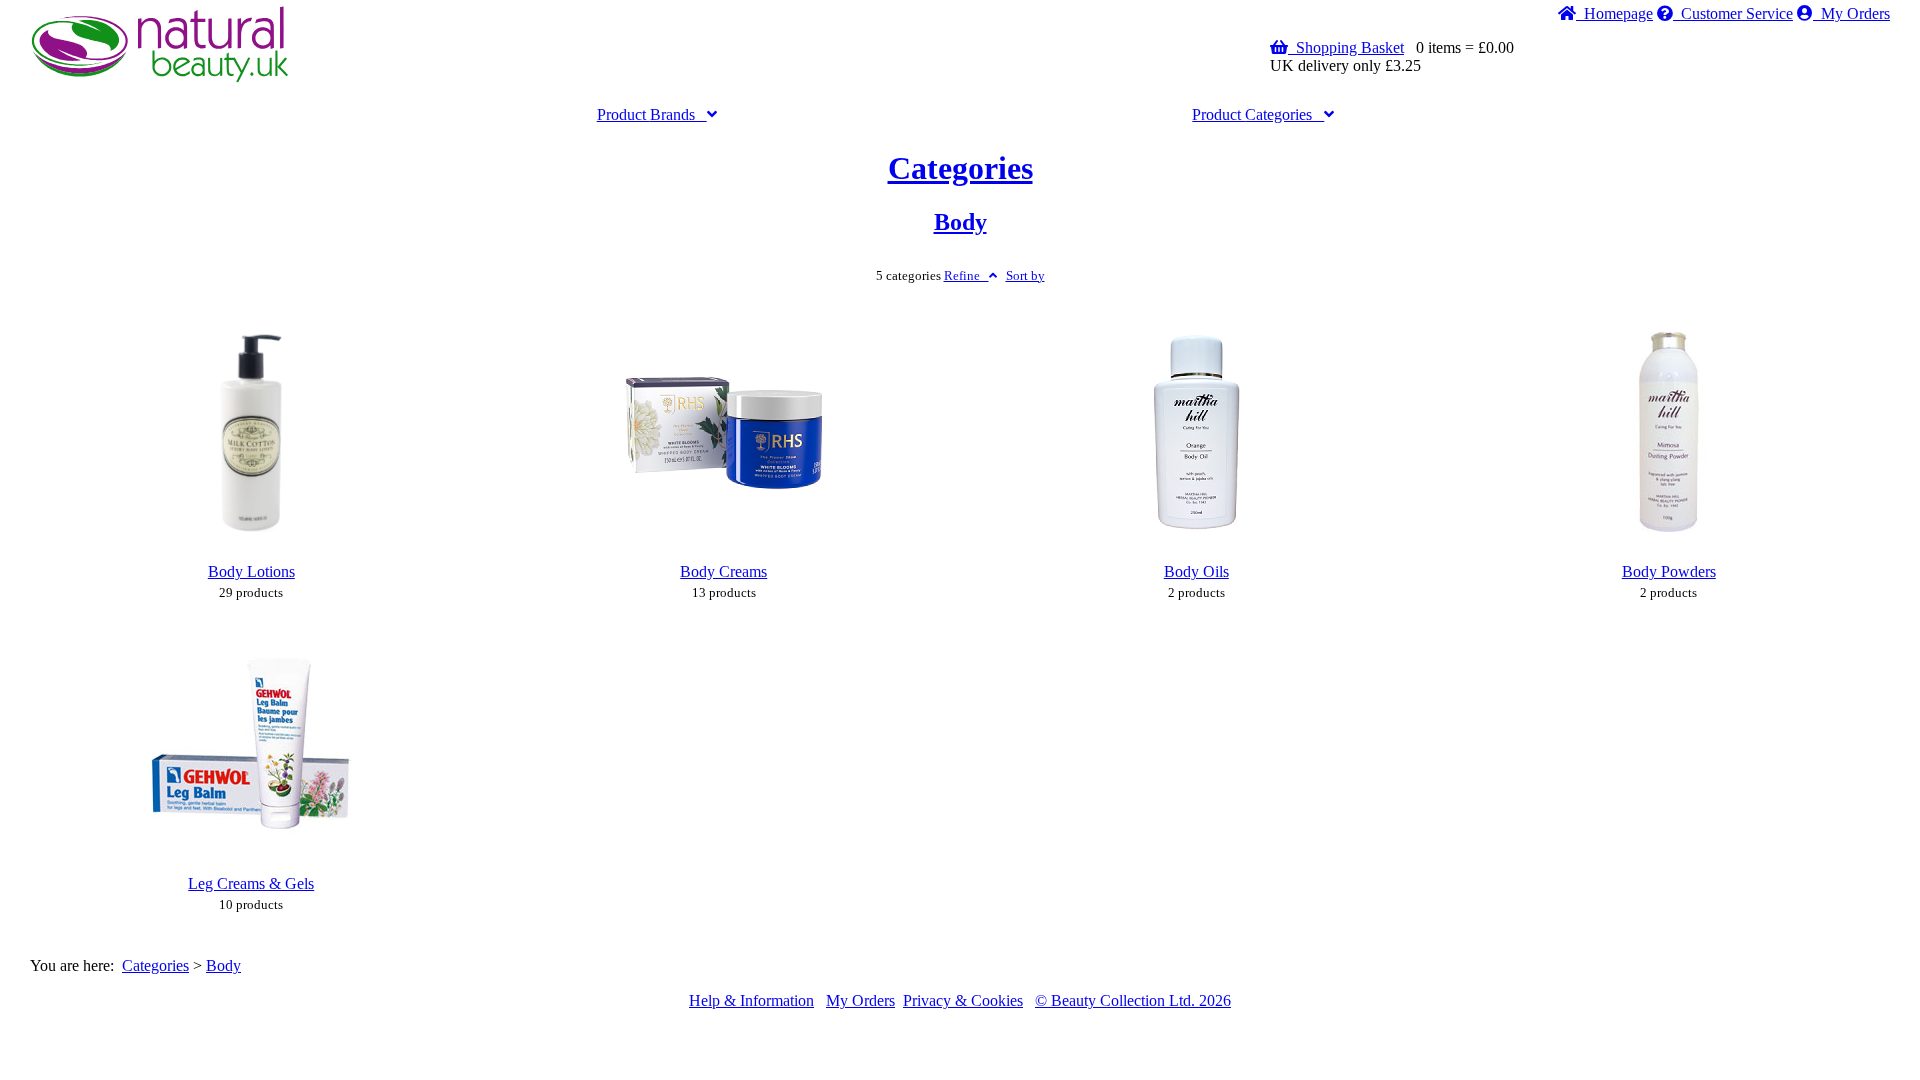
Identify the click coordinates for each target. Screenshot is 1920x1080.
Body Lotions (251, 571)
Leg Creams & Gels (251, 883)
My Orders (1851, 13)
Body (960, 222)
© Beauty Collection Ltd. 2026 (1133, 1000)
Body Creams (723, 571)
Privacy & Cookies (963, 1000)
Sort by (1025, 276)
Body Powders (1669, 571)
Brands (652, 114)
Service (1737, 13)
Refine (966, 276)
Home (1614, 13)
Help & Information (751, 1000)
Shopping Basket (1346, 47)
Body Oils (1196, 571)
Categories (1258, 114)
